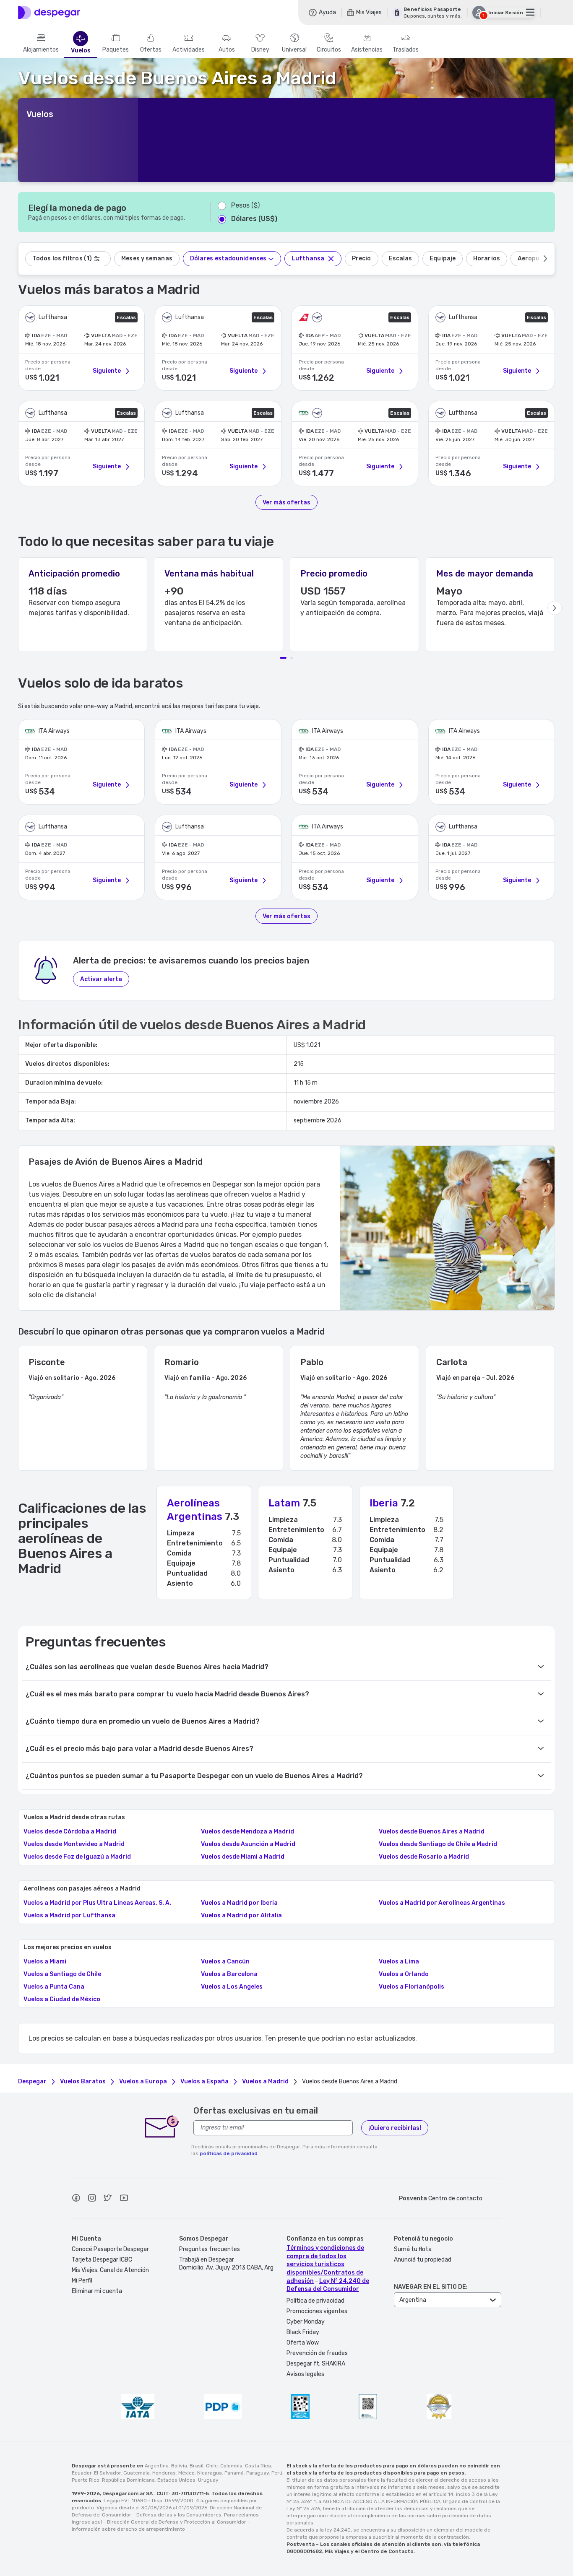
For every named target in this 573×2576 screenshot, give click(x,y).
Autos (227, 50)
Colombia (231, 2466)
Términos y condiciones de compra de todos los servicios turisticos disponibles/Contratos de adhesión (325, 2264)
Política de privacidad (315, 2301)
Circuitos (329, 50)
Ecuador (82, 2473)
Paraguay (258, 2473)
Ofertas (151, 50)
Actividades (189, 50)
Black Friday (303, 2332)
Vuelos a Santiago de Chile (62, 1974)
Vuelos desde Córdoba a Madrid (70, 1832)
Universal (294, 50)
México (186, 2473)
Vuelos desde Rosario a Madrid (424, 1857)
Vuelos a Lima (399, 1962)
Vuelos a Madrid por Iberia (239, 1903)
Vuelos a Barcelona (229, 1974)
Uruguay (208, 2480)
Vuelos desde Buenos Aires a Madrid (432, 1832)
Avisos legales (305, 2374)
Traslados (406, 50)
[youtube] (124, 2199)
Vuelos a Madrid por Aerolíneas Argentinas (442, 1903)
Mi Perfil (82, 2281)
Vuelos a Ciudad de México (62, 2000)
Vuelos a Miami (45, 1962)
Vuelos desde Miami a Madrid (243, 1857)
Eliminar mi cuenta (97, 2291)
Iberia (384, 1503)
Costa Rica (258, 2466)
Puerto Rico (86, 2480)
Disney (260, 50)
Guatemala (137, 2473)
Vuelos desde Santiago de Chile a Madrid (438, 1844)
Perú (277, 2473)
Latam (284, 1503)
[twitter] (108, 2199)
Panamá (234, 2473)
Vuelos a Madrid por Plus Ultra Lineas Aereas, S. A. (97, 1903)
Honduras (164, 2473)
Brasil (197, 2466)
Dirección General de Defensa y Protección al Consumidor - (178, 2522)
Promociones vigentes (317, 2311)
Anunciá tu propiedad (423, 2260)
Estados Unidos (176, 2480)
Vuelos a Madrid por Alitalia (241, 1916)
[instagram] (92, 2199)
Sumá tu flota (413, 2249)
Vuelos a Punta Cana (54, 1987)
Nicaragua (210, 2473)
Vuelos (81, 51)
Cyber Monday (306, 2322)
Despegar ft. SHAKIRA (316, 2364)
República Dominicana (128, 2480)
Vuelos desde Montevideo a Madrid (74, 1844)
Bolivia (179, 2466)
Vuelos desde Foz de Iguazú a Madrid (77, 1857)
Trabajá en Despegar (207, 2260)
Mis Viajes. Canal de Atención (110, 2270)
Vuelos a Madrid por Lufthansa (69, 1916)
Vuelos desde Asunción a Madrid (248, 1844)
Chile (212, 2466)
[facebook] (76, 2199)
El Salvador (107, 2473)
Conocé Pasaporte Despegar (110, 2249)
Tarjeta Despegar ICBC (102, 2260)
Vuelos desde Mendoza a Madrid (247, 1832)
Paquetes (116, 50)
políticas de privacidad (229, 2153)
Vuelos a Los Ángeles (232, 1987)
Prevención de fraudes (317, 2353)
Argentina (157, 2466)
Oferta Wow (303, 2343)
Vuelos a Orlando (404, 1974)
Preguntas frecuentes (210, 2249)
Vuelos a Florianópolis (412, 1987)
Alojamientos (41, 50)
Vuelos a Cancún (225, 1962)
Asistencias (367, 50)
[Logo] (49, 13)
